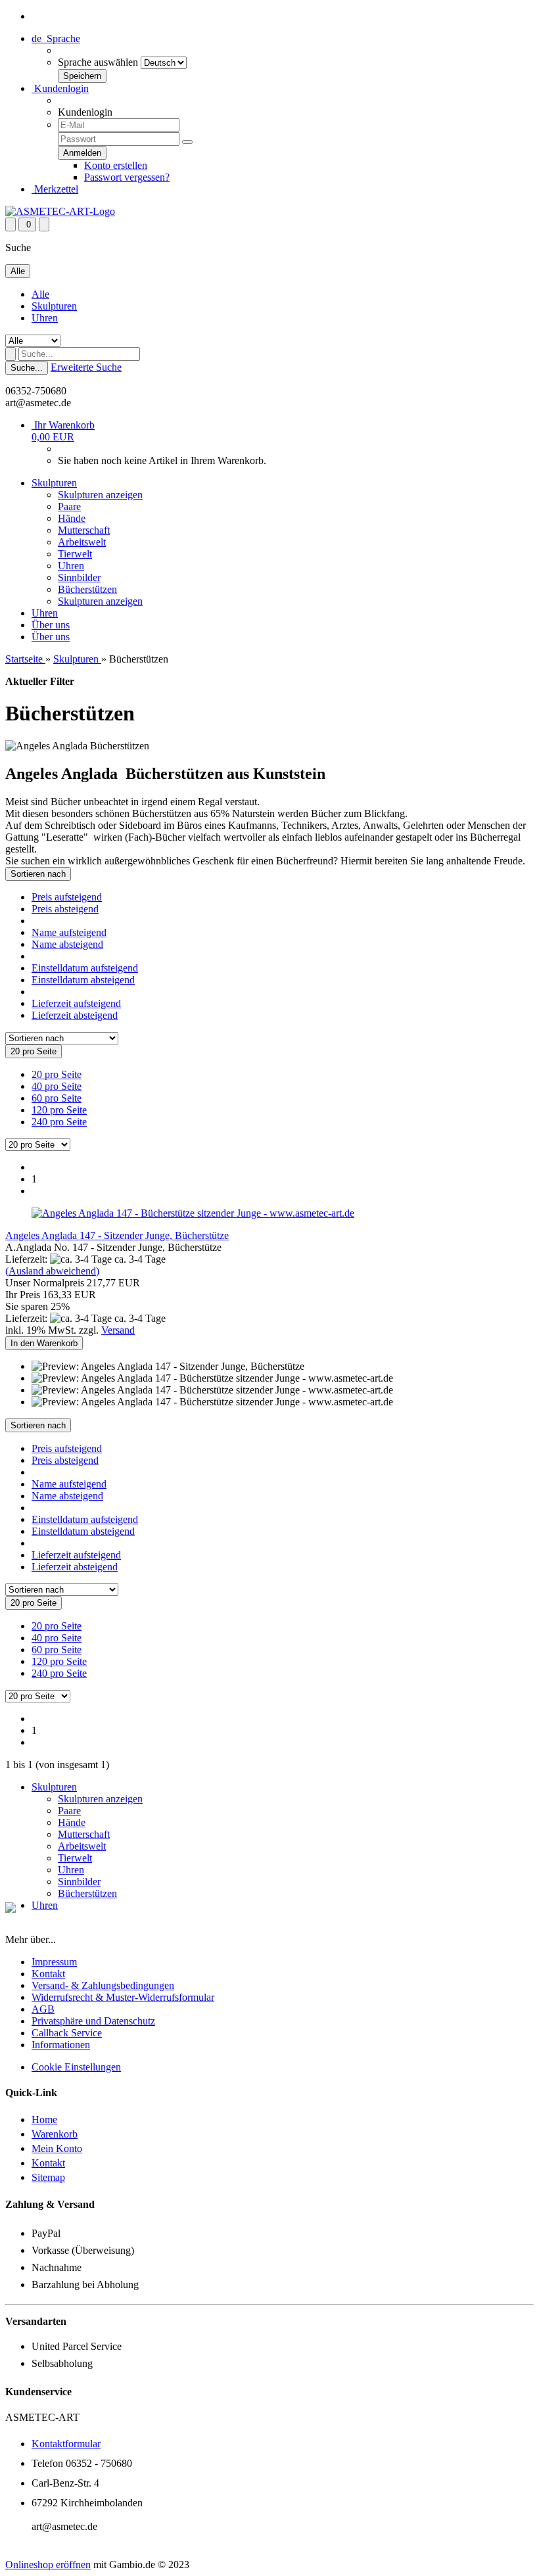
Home (44, 2119)
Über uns (51, 625)
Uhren (45, 318)
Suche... (27, 368)
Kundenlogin (60, 88)
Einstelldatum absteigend (83, 980)
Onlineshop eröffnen (48, 2564)
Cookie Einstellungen (76, 2067)
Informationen (61, 2045)
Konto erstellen (116, 165)
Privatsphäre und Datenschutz (93, 2021)
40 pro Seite (57, 1086)
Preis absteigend (65, 909)
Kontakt (48, 1974)
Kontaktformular (66, 2444)
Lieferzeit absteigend (75, 1015)
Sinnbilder (79, 577)
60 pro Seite (57, 1098)
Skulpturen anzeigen (100, 495)
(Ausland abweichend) (52, 1271)
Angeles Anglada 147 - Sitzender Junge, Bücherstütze (117, 1235)
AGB (43, 2009)
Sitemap (48, 2177)
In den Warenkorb (44, 1343)
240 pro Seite (59, 1122)
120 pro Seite (59, 1110)
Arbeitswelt (82, 542)
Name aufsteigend (69, 932)
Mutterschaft (84, 530)
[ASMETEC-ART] (60, 211)
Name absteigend (67, 944)
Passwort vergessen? (127, 177)
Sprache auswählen (98, 62)
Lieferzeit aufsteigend (76, 1003)
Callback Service (67, 2033)
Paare (69, 506)
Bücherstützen (87, 589)
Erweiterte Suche (86, 367)
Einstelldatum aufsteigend (85, 968)
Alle (40, 294)
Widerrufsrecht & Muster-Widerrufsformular (123, 1997)
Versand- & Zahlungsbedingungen (103, 1985)
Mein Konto (57, 2148)
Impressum (54, 1962)
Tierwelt (75, 554)
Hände (72, 518)
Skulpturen (54, 306)
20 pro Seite (57, 1074)
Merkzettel (55, 189)
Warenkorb (55, 2134)
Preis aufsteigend (67, 897)
